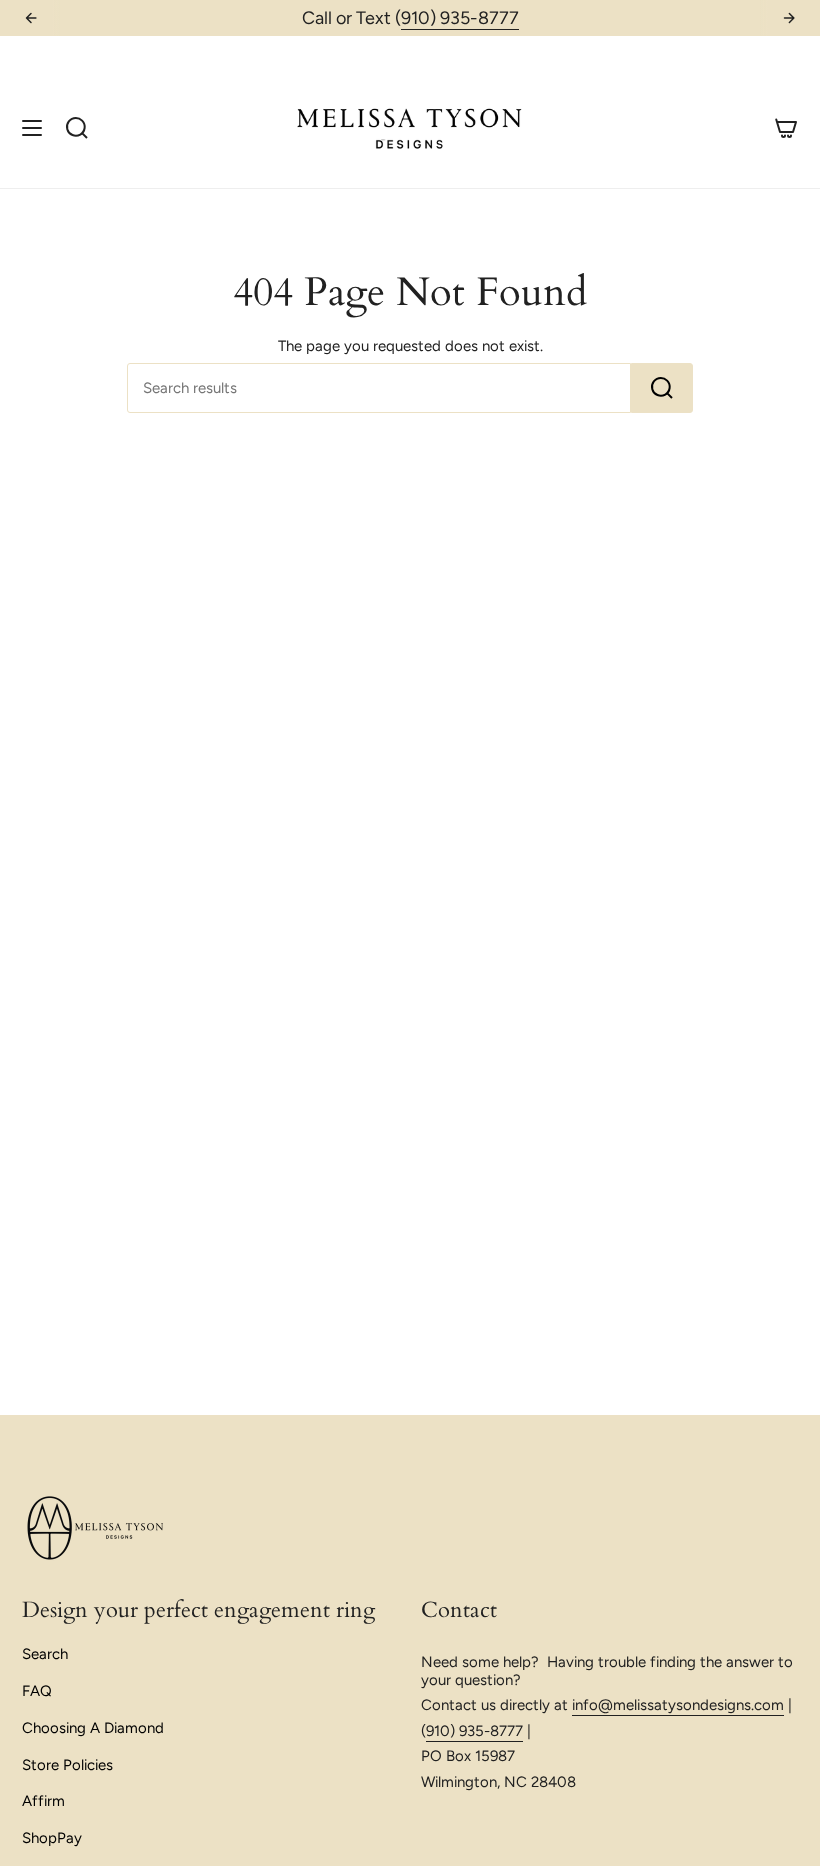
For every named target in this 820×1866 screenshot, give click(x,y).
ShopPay (52, 1838)
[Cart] (786, 127)
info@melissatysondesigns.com (678, 1705)
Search (45, 1654)
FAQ (37, 1691)
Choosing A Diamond (93, 1728)
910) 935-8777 (460, 18)
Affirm (43, 1801)
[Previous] (31, 18)
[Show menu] (32, 127)
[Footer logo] (97, 1529)
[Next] (789, 18)
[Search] (662, 388)
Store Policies (67, 1765)
